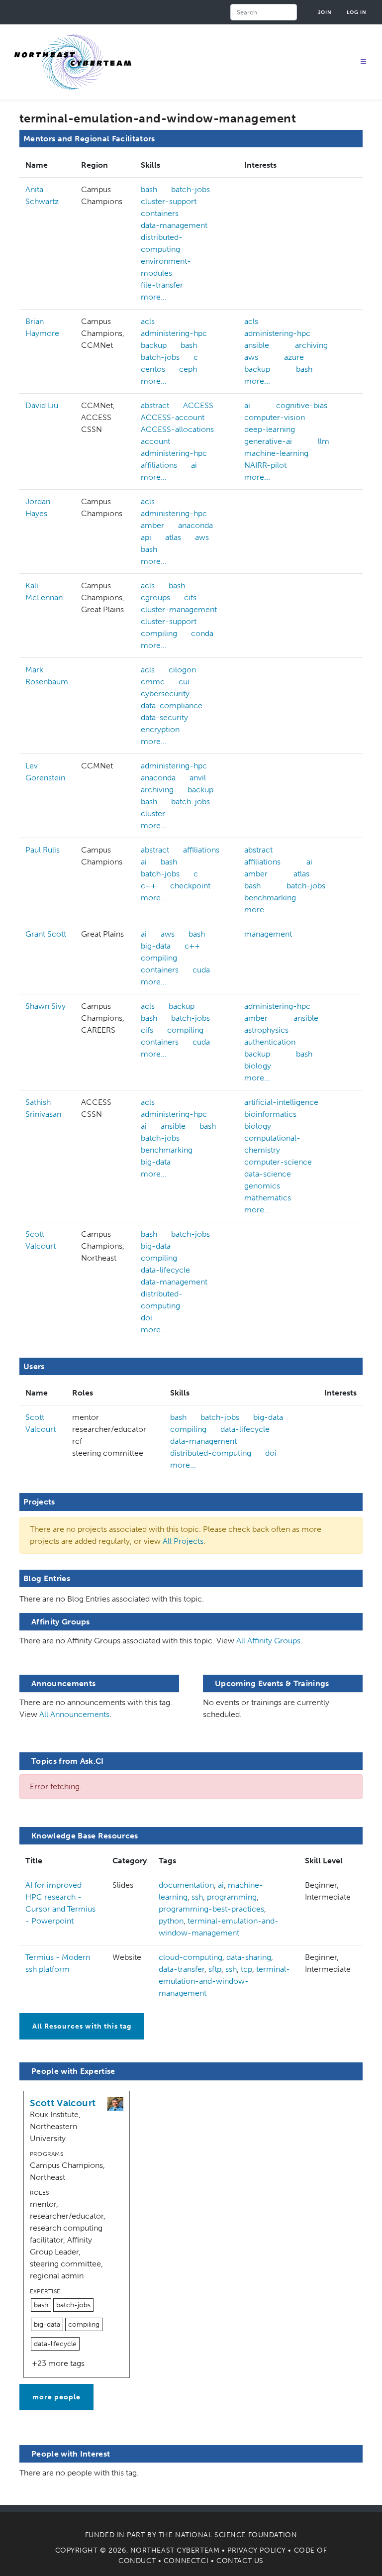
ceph (188, 369)
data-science (268, 1174)
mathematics (268, 1198)
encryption (160, 729)
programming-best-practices (211, 1909)
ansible (257, 345)
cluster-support (169, 201)
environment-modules (166, 267)
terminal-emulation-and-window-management (224, 1981)
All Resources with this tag (82, 2026)
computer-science (278, 1162)
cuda (201, 970)
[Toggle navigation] (364, 62)
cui (184, 682)
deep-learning (270, 429)
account (155, 441)
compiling (159, 633)
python (171, 1921)
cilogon (182, 670)
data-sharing (249, 1957)
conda (202, 633)
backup (154, 345)
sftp (215, 1969)
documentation (186, 1885)
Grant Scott (46, 934)
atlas (173, 537)
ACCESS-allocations (177, 429)
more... (154, 297)
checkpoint (190, 886)
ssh (197, 1897)
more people (56, 2397)
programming (232, 1897)
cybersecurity (165, 694)
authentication (270, 1042)
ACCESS (198, 405)
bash (149, 189)
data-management (174, 225)
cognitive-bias (302, 405)
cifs (190, 597)
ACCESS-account (173, 417)
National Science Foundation (236, 2535)
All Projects (183, 1541)
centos (153, 369)
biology (258, 1066)
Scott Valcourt (63, 2103)
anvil (198, 778)
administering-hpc (174, 333)
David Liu (42, 405)
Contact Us (240, 2561)
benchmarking (270, 898)
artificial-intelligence (281, 1102)
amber (152, 525)
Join (325, 12)
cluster (153, 813)
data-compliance (172, 705)
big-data (156, 946)
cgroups (155, 597)
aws (251, 357)
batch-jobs (191, 189)
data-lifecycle (165, 1270)
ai (194, 465)
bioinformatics (270, 1114)
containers (160, 213)
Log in (357, 12)
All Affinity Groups (268, 1641)
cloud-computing (191, 1957)
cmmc (153, 682)
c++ (148, 886)
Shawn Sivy (46, 1006)
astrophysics (266, 1030)
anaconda (195, 525)
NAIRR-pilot (265, 465)
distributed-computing (162, 243)
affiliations (159, 465)
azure (294, 357)
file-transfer (162, 285)
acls (148, 321)
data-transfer (182, 1969)
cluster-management (179, 609)
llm (324, 441)
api (146, 537)
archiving (311, 345)
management (268, 934)
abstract (155, 405)
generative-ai (268, 441)
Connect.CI (186, 2561)
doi (146, 1318)
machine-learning (276, 453)
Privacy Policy (257, 2550)
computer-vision (275, 417)
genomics (262, 1186)
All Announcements (74, 1714)
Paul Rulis (43, 850)
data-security (164, 717)
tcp (246, 1969)
